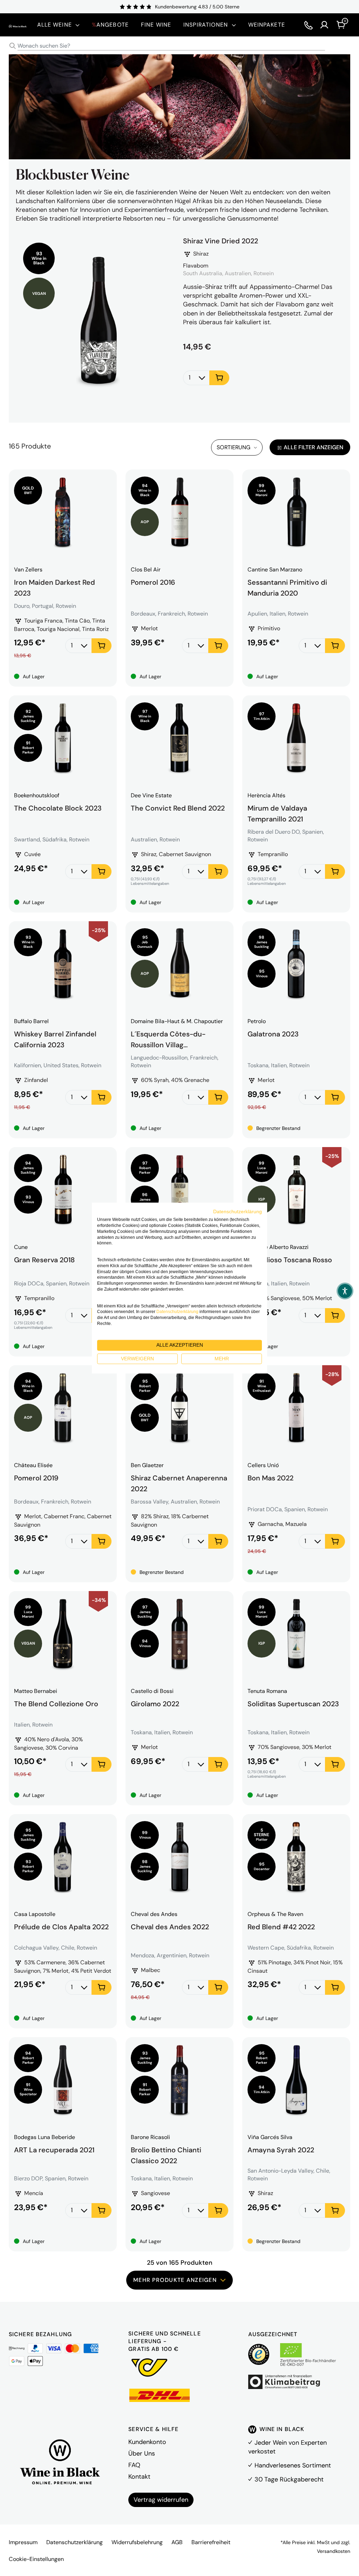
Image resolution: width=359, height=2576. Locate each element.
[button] (345, 1291)
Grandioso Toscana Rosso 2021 (290, 1264)
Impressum (23, 2542)
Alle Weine (55, 25)
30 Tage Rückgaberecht (289, 2479)
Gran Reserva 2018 (44, 1260)
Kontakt (139, 2477)
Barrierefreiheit (211, 2542)
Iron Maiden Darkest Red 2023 (55, 587)
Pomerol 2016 (153, 582)
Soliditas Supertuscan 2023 (293, 1704)
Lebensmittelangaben (150, 884)
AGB (177, 2542)
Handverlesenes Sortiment (293, 2465)
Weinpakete (267, 25)
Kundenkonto (147, 2442)
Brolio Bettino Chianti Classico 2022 (166, 2154)
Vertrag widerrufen (161, 2500)
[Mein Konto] (324, 25)
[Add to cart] (219, 378)
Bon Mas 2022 (270, 1478)
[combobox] (179, 46)
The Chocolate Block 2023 (58, 808)
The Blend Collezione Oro (56, 1704)
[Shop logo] (18, 25)
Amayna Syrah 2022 (281, 2150)
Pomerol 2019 (36, 1478)
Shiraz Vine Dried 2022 (221, 241)
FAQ (134, 2465)
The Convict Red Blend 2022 (178, 808)
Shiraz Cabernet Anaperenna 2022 (179, 1483)
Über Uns (142, 2453)
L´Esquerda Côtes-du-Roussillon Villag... (168, 1039)
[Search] (13, 46)
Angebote (110, 25)
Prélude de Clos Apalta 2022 (61, 1927)
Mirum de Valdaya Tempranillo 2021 (277, 813)
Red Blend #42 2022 (281, 1927)
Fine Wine (156, 25)
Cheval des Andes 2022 (170, 1927)
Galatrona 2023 (273, 1034)
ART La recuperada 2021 (54, 2150)
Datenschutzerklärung (74, 2542)
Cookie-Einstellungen (36, 2559)
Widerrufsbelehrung (137, 2542)
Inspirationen (206, 25)
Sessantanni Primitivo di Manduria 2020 (287, 587)
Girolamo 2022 (155, 1704)
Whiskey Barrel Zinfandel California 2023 (55, 1039)
